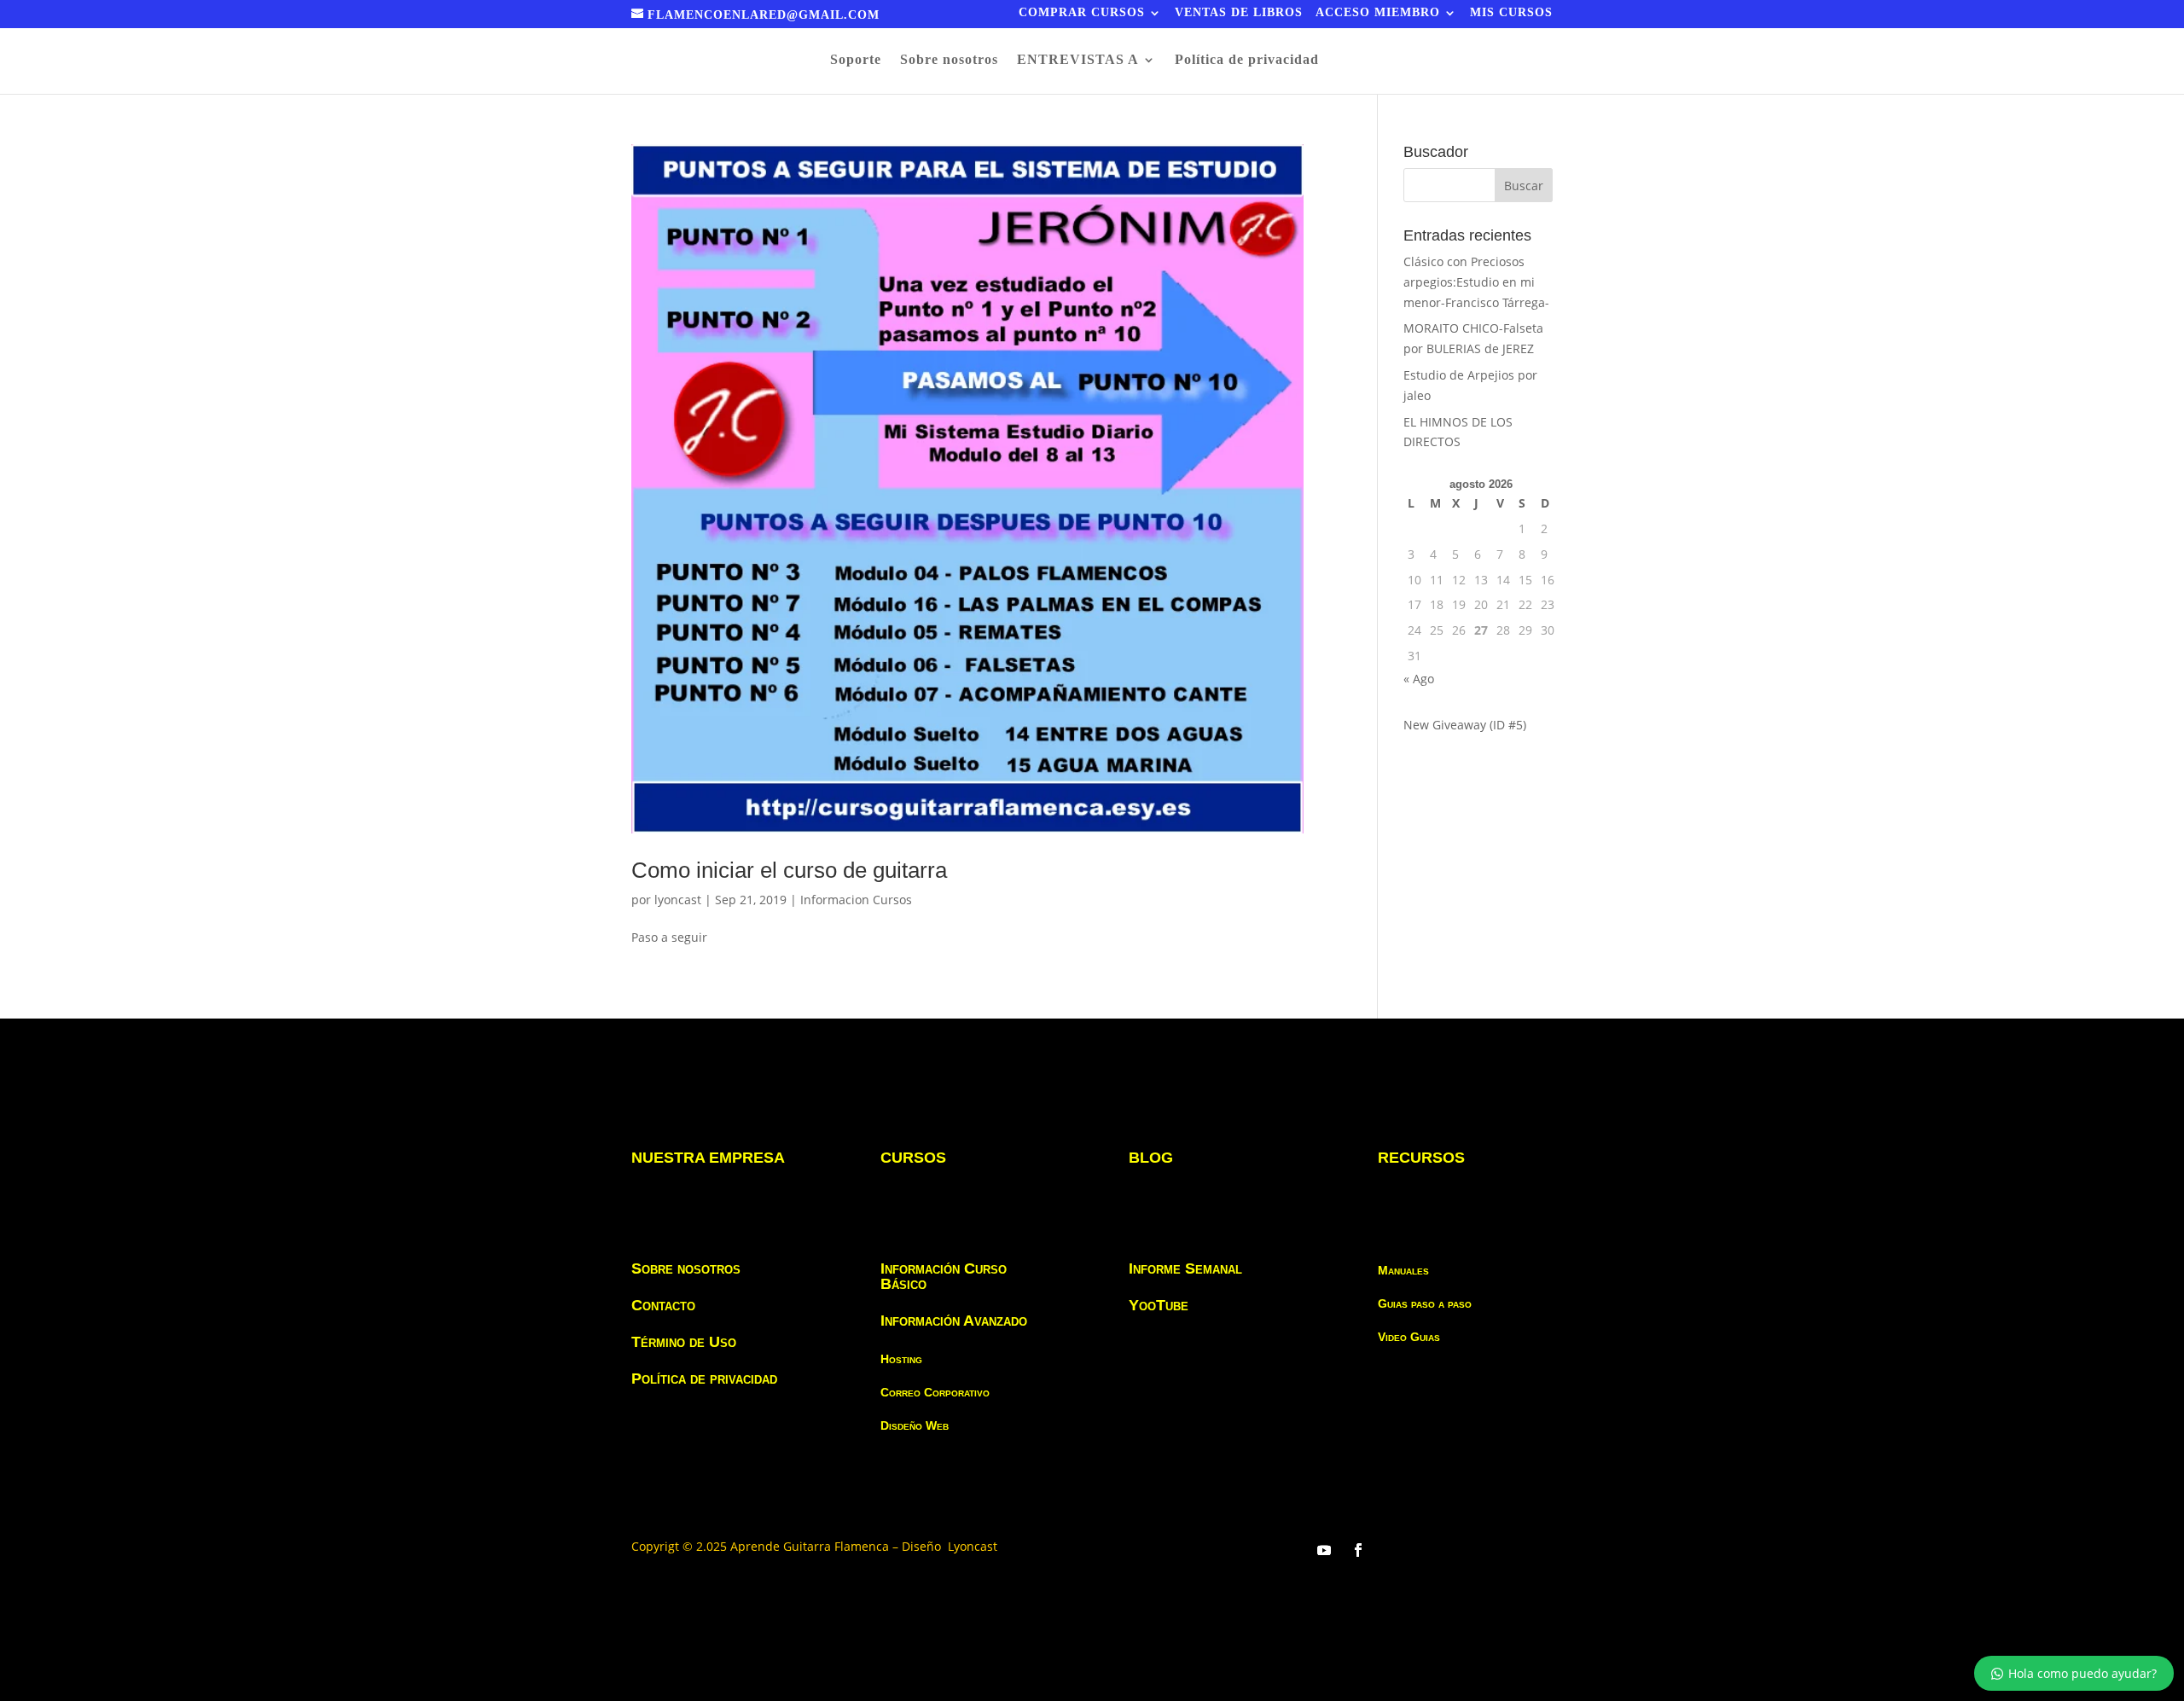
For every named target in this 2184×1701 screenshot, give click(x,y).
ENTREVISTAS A (1078, 60)
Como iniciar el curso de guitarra (789, 870)
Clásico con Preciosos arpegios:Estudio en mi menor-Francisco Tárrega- (1476, 282)
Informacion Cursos (856, 900)
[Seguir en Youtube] (1324, 1550)
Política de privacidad (1247, 60)
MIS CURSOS (1511, 13)
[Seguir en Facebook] (1358, 1550)
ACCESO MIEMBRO (1378, 13)
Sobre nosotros (949, 60)
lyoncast (678, 900)
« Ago (1419, 679)
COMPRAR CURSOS (1082, 13)
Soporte (856, 60)
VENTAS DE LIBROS (1239, 13)
